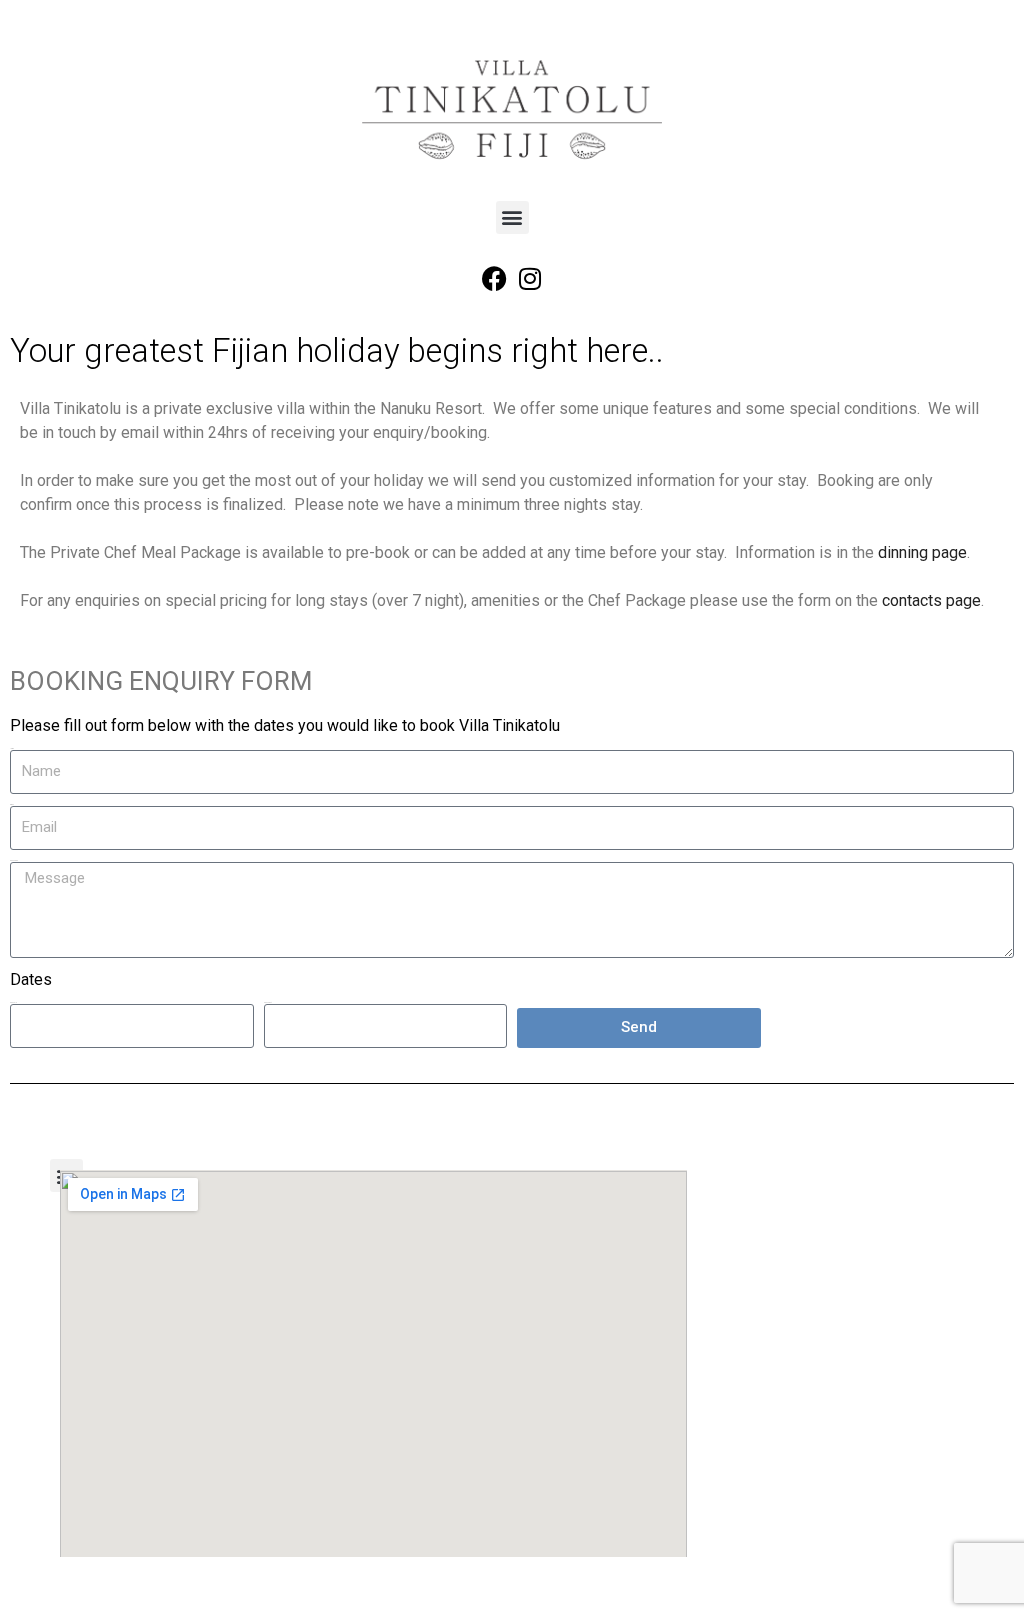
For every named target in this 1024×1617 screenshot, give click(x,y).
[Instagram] (530, 279)
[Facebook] (495, 279)
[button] (512, 217)
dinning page (922, 552)
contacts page (931, 600)
